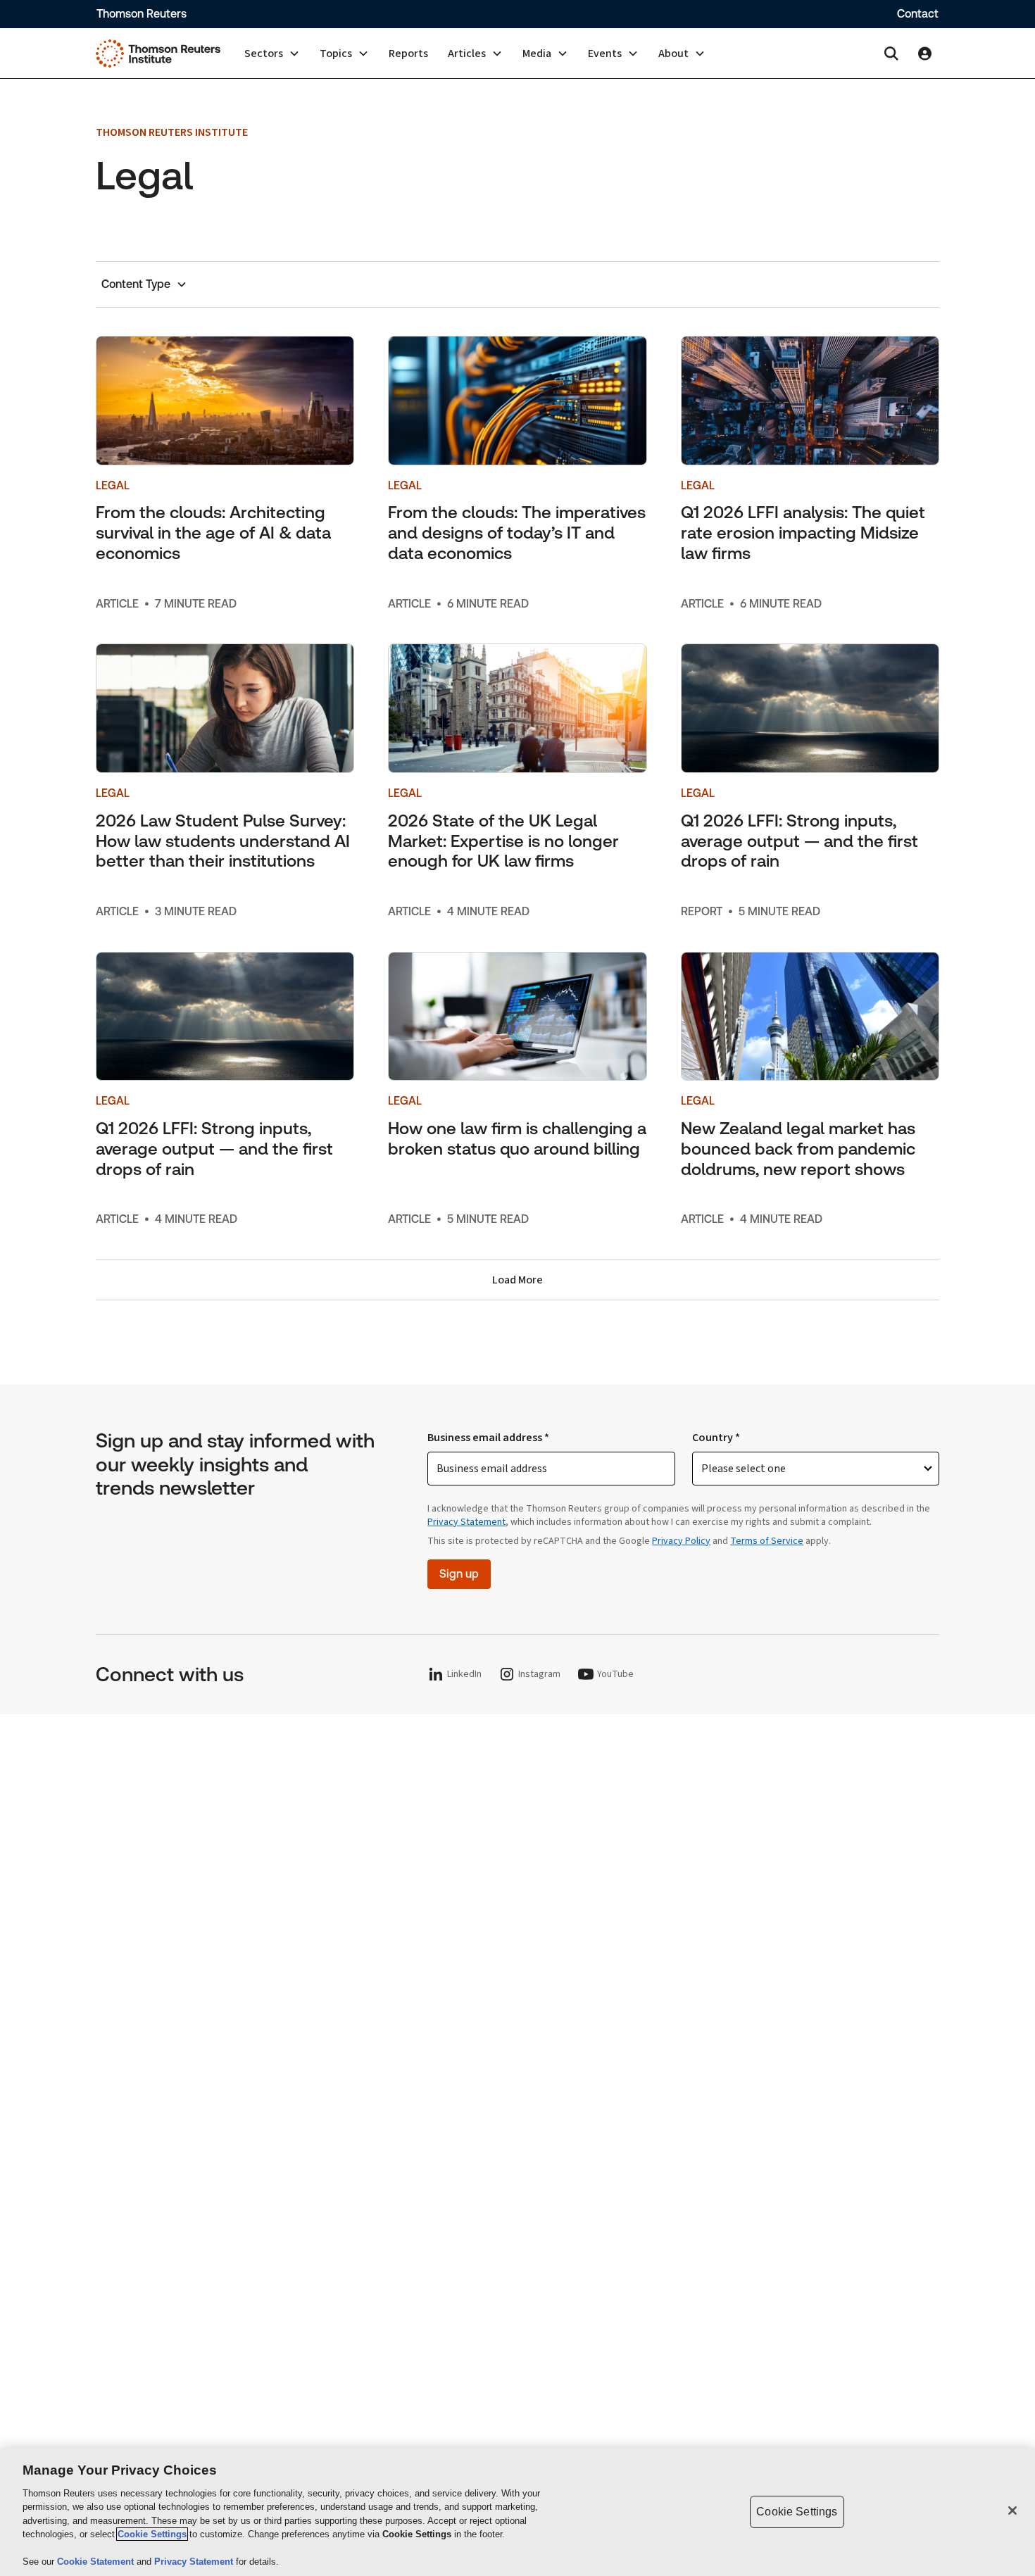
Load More (517, 1280)
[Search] (891, 54)
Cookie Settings (152, 2534)
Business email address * (488, 1438)
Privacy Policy (681, 1541)
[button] (272, 54)
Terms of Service (767, 1541)
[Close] (1012, 2511)
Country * (716, 1438)
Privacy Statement (466, 1522)
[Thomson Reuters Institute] (158, 54)
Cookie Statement (97, 2562)
